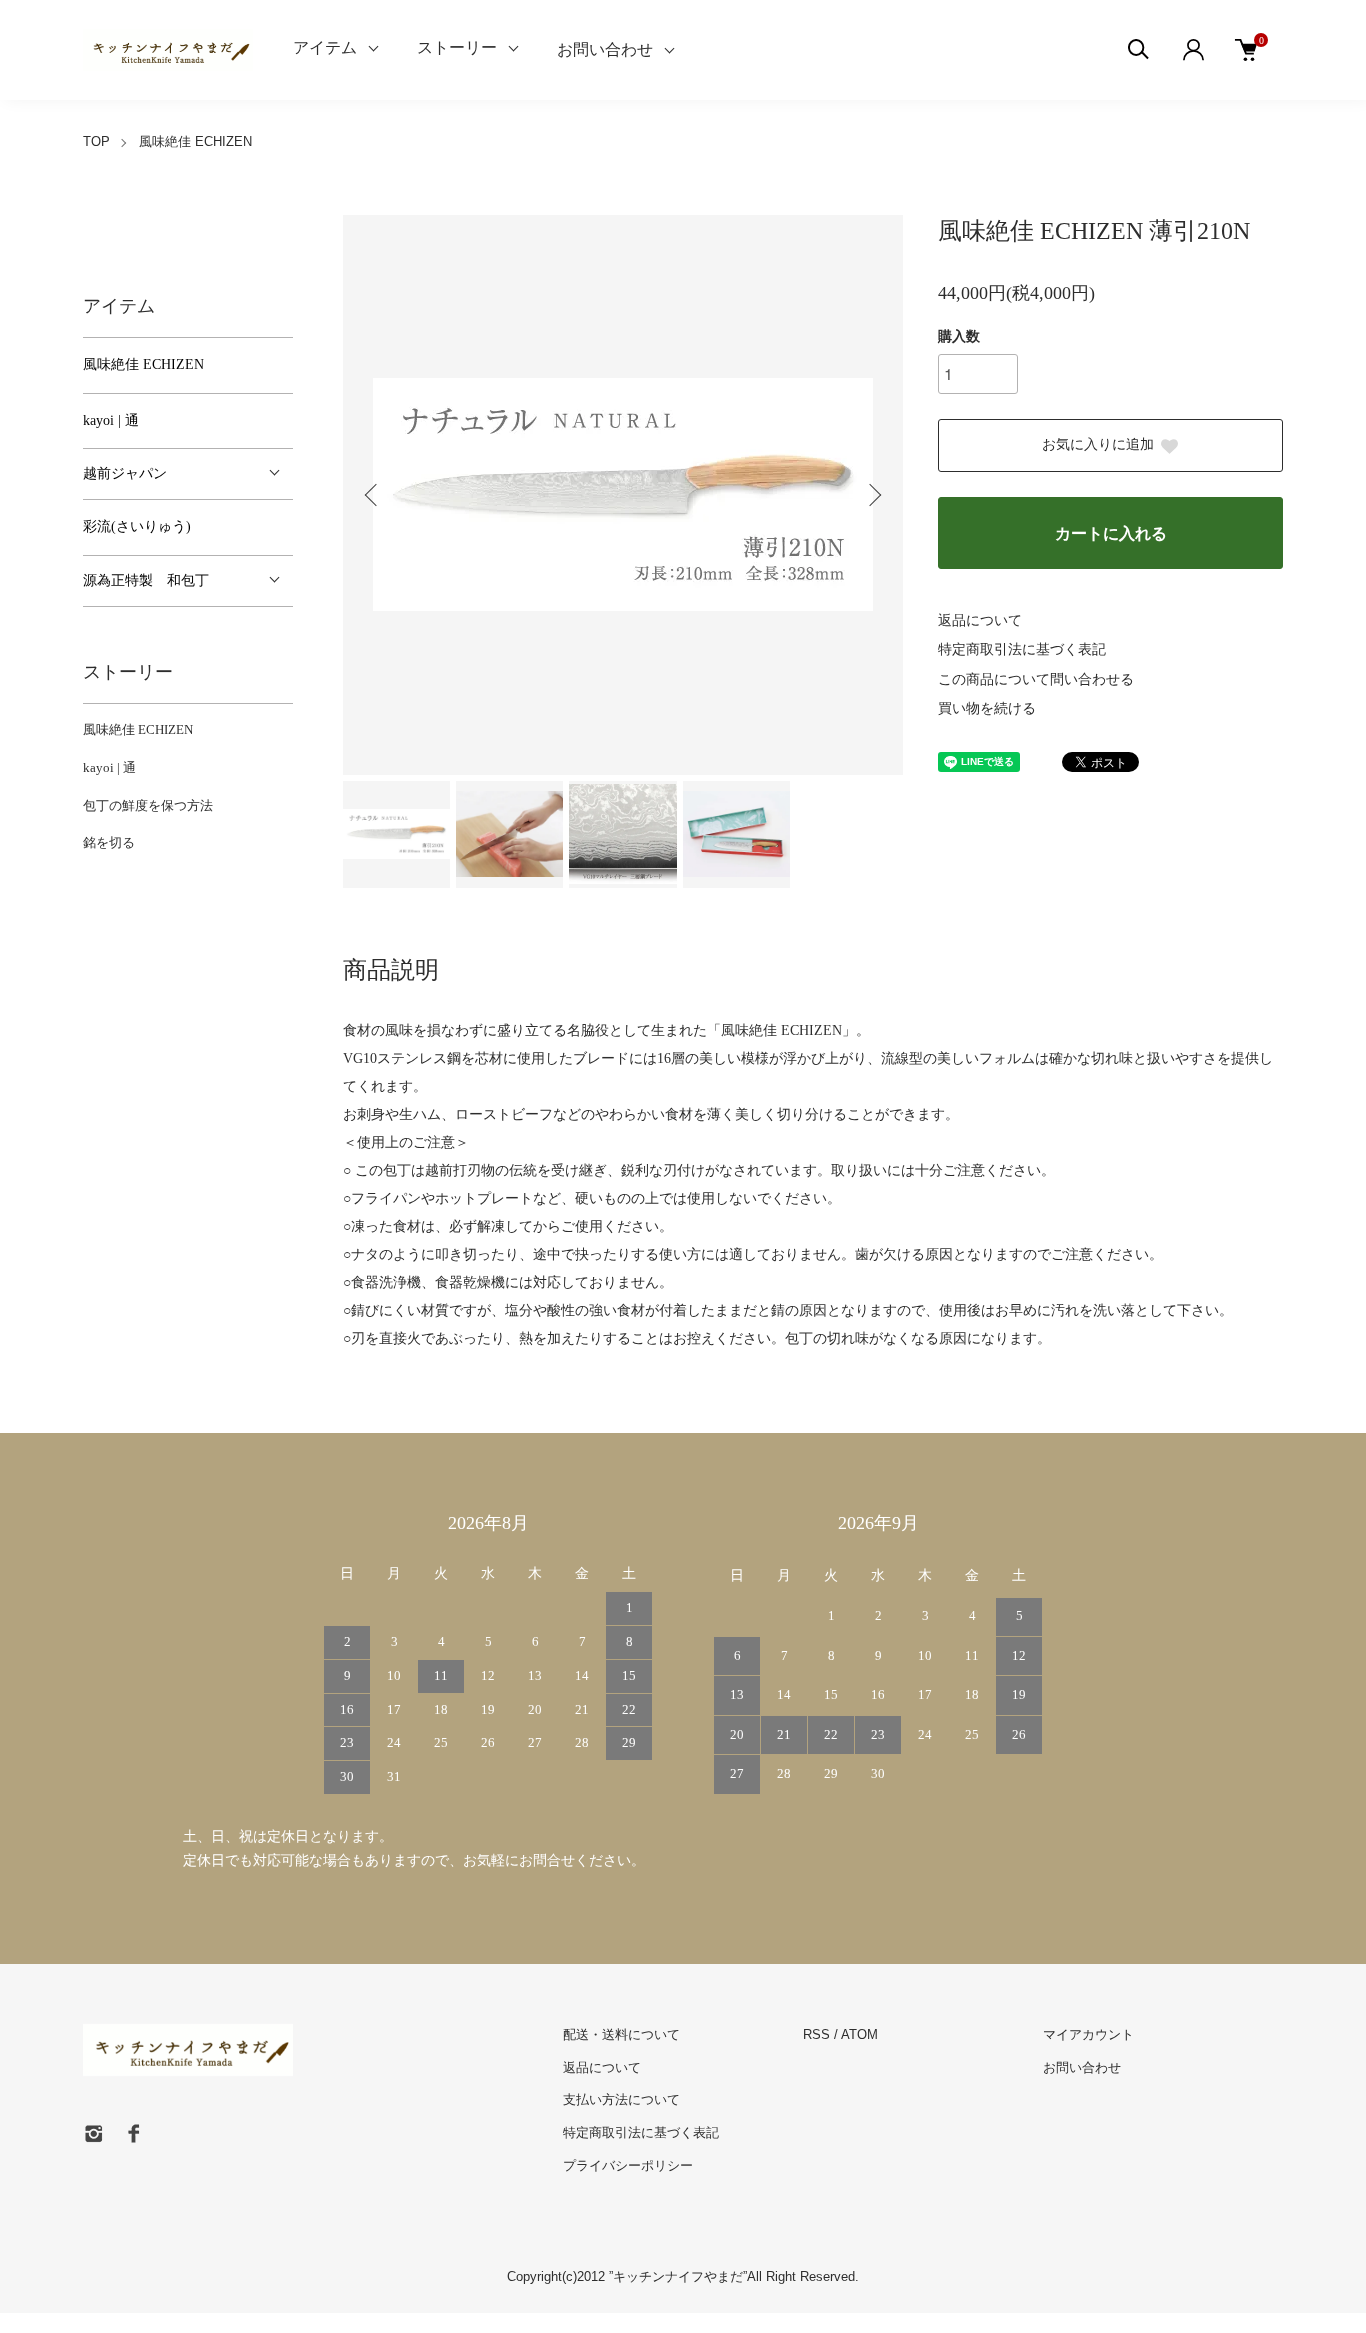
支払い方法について (621, 2099)
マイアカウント (1088, 2034)
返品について (980, 620)
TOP (96, 141)
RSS (816, 2034)
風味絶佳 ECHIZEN (195, 141)
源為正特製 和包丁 (146, 580)
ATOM (859, 2034)
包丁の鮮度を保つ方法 (148, 805)
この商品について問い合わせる (1036, 679)
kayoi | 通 (111, 420)
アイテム (325, 47)
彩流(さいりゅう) (137, 526)
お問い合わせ (605, 49)
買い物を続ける (987, 708)
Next (873, 495)
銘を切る (109, 842)
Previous (373, 495)
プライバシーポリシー (628, 2165)
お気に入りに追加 (1098, 444)
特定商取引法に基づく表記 (1022, 649)
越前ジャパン (125, 473)
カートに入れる (1111, 533)
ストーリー (457, 47)
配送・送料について (621, 2034)
